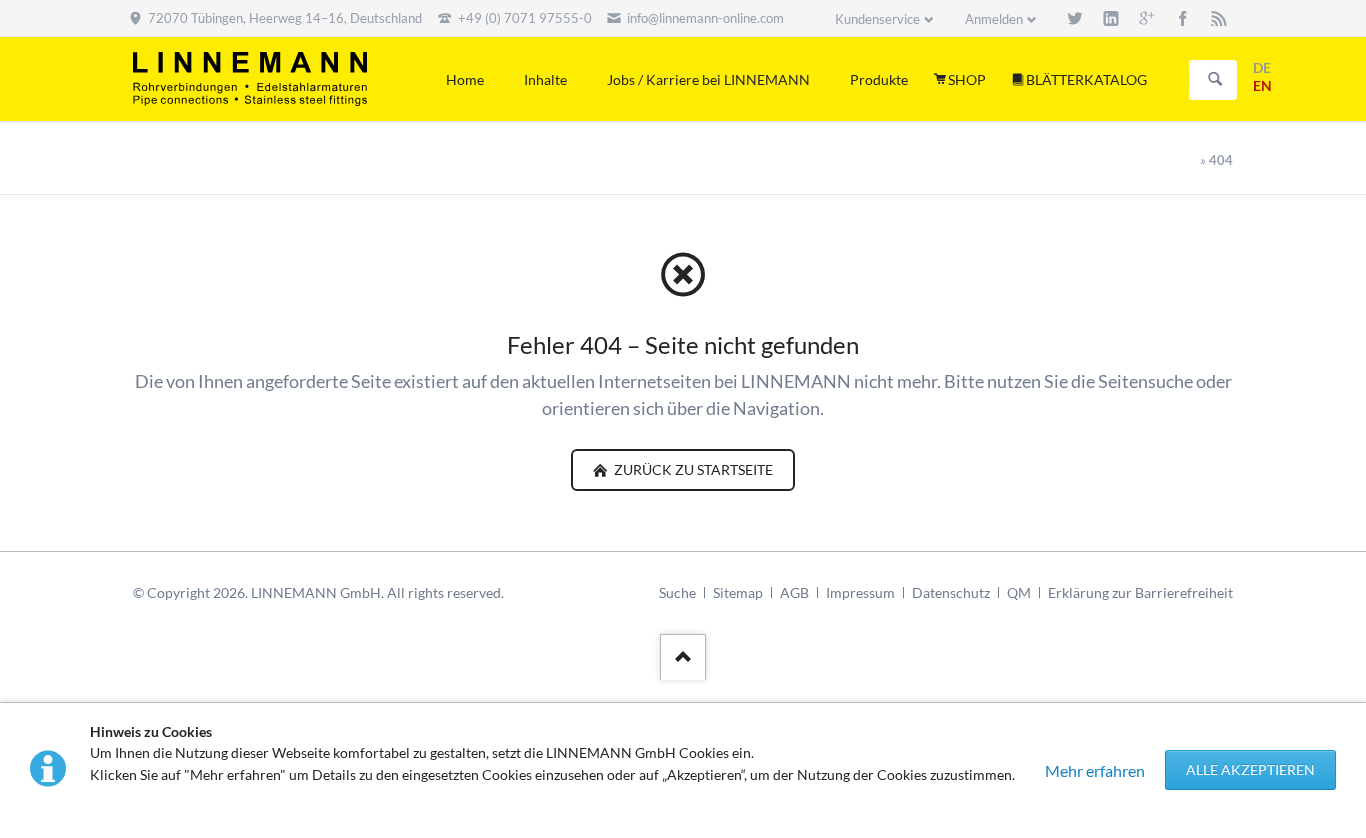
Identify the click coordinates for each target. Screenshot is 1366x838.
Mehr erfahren (1095, 770)
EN (1262, 85)
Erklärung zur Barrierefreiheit (1140, 592)
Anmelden (994, 19)
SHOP (967, 79)
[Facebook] (1183, 18)
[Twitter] (1075, 18)
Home (465, 79)
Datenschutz (951, 592)
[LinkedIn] (1111, 18)
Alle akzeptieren (1250, 769)
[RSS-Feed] (1219, 18)
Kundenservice (877, 19)
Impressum (860, 592)
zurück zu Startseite (692, 469)
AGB (794, 592)
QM (1019, 592)
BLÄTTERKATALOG (1086, 79)
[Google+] (1147, 18)
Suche (677, 592)
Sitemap (738, 592)
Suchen (1215, 80)
